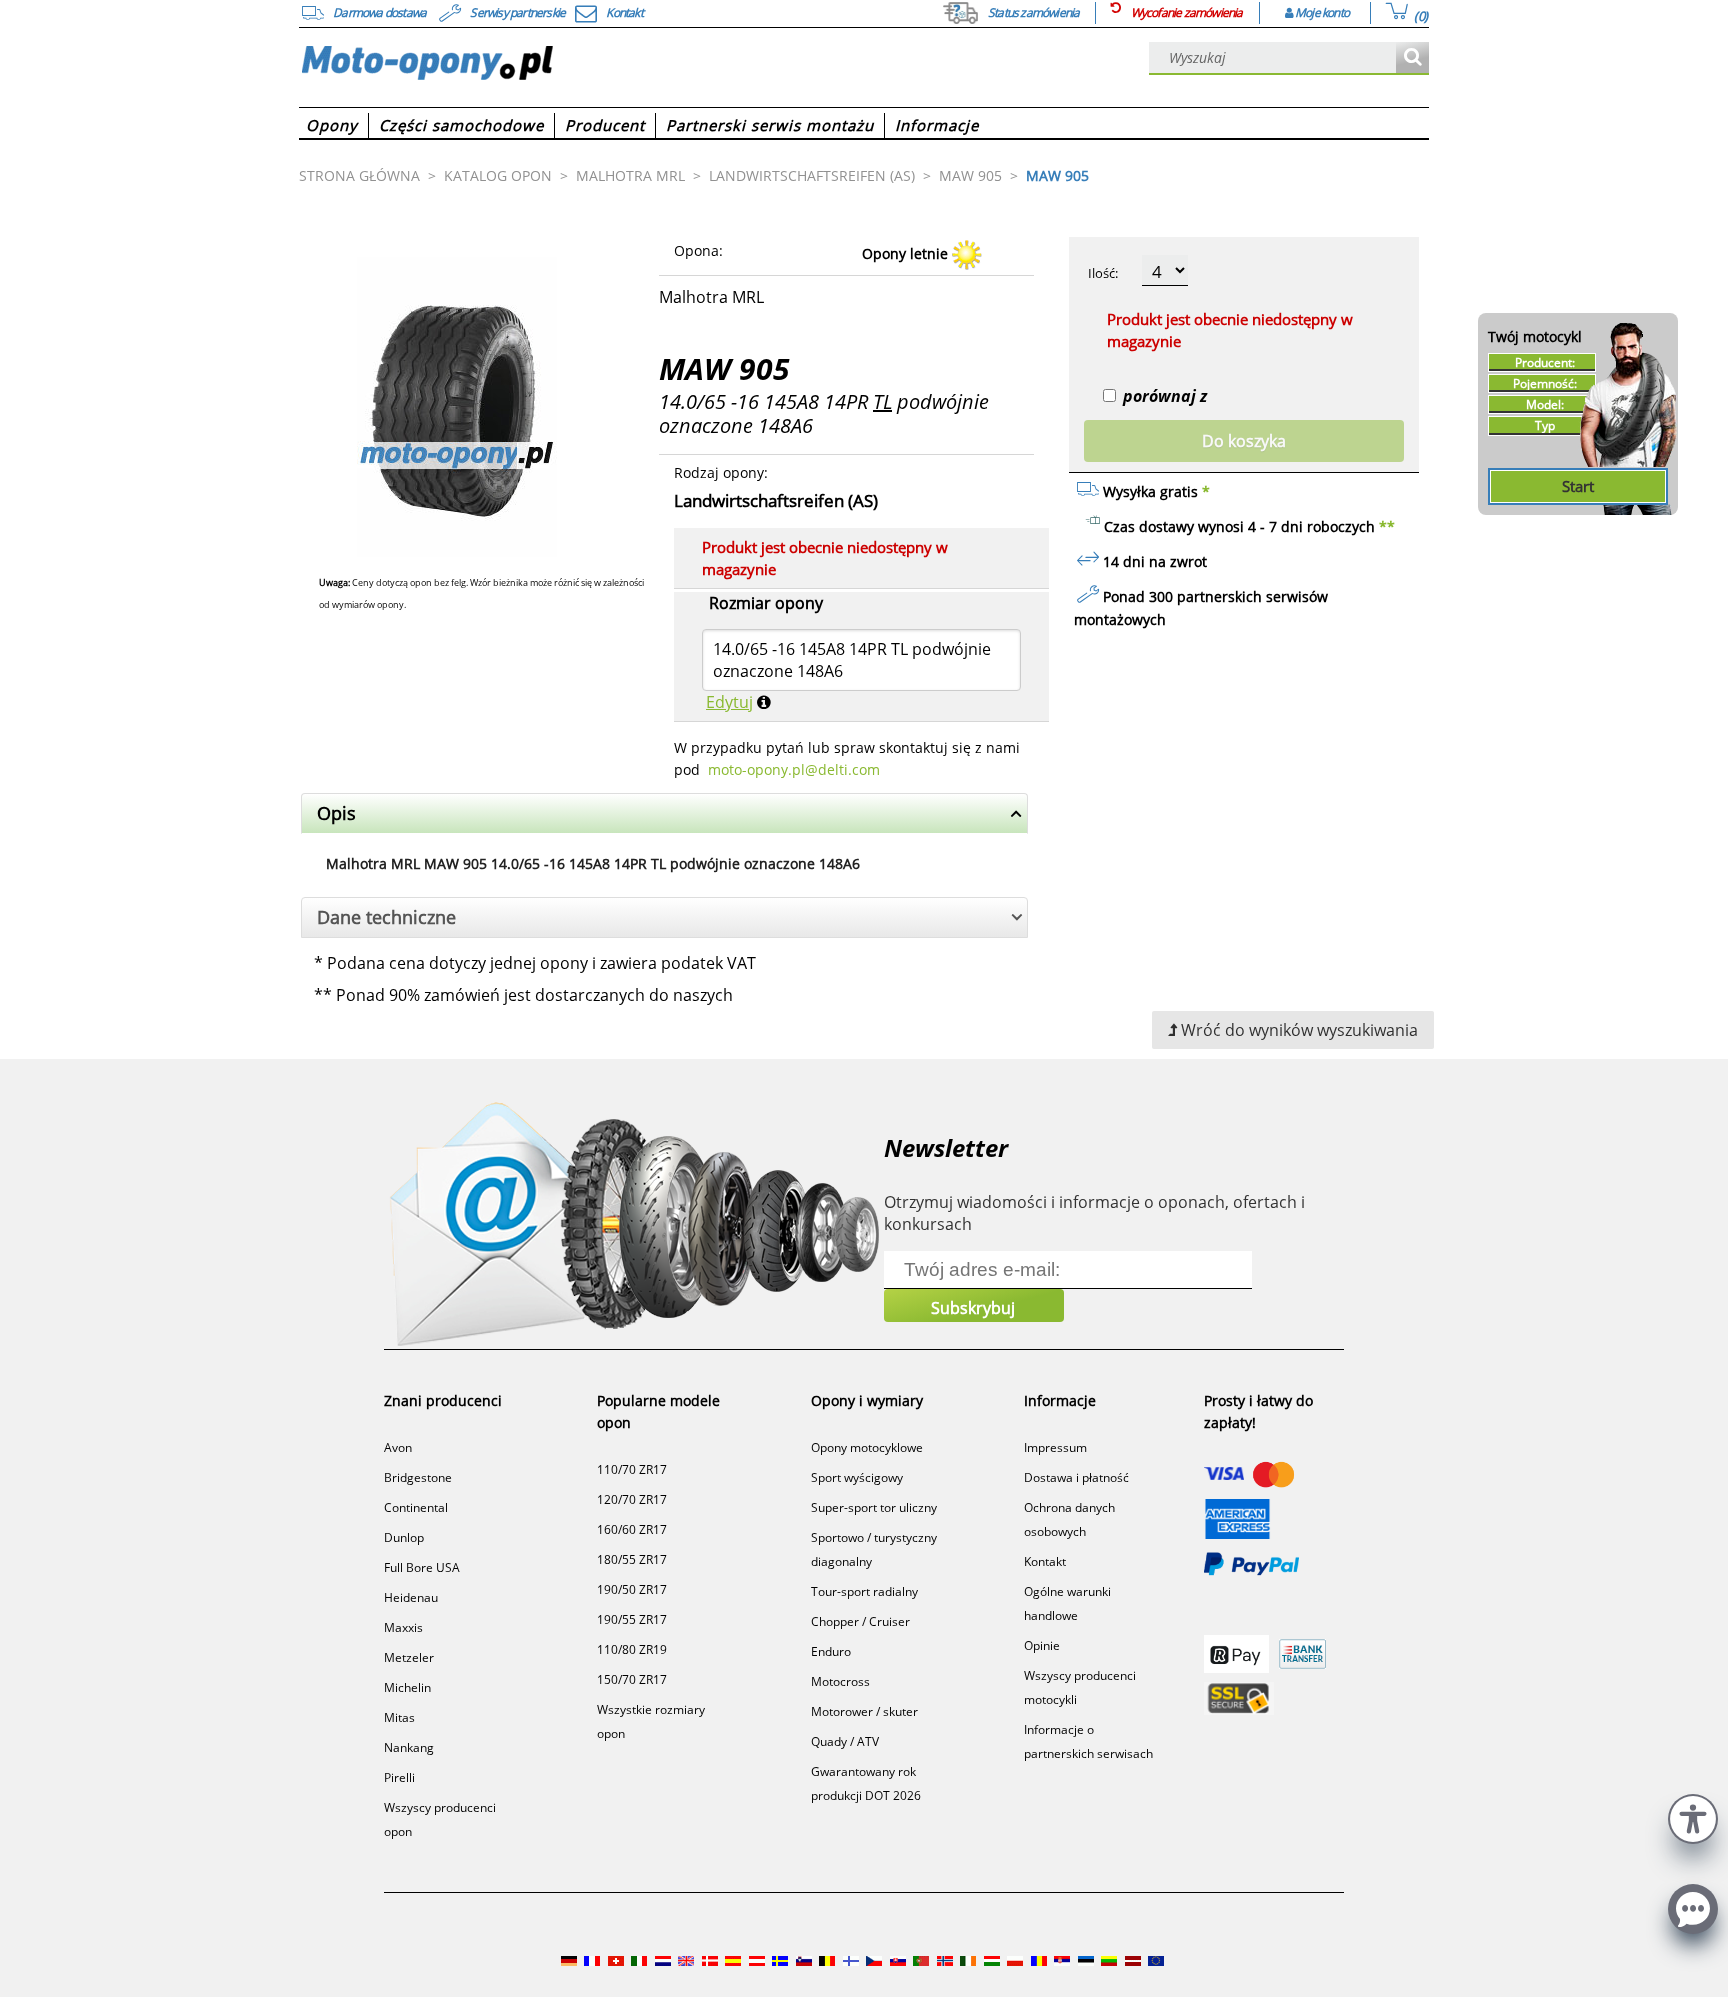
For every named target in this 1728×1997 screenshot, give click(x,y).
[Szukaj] (1412, 58)
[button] (1693, 1816)
